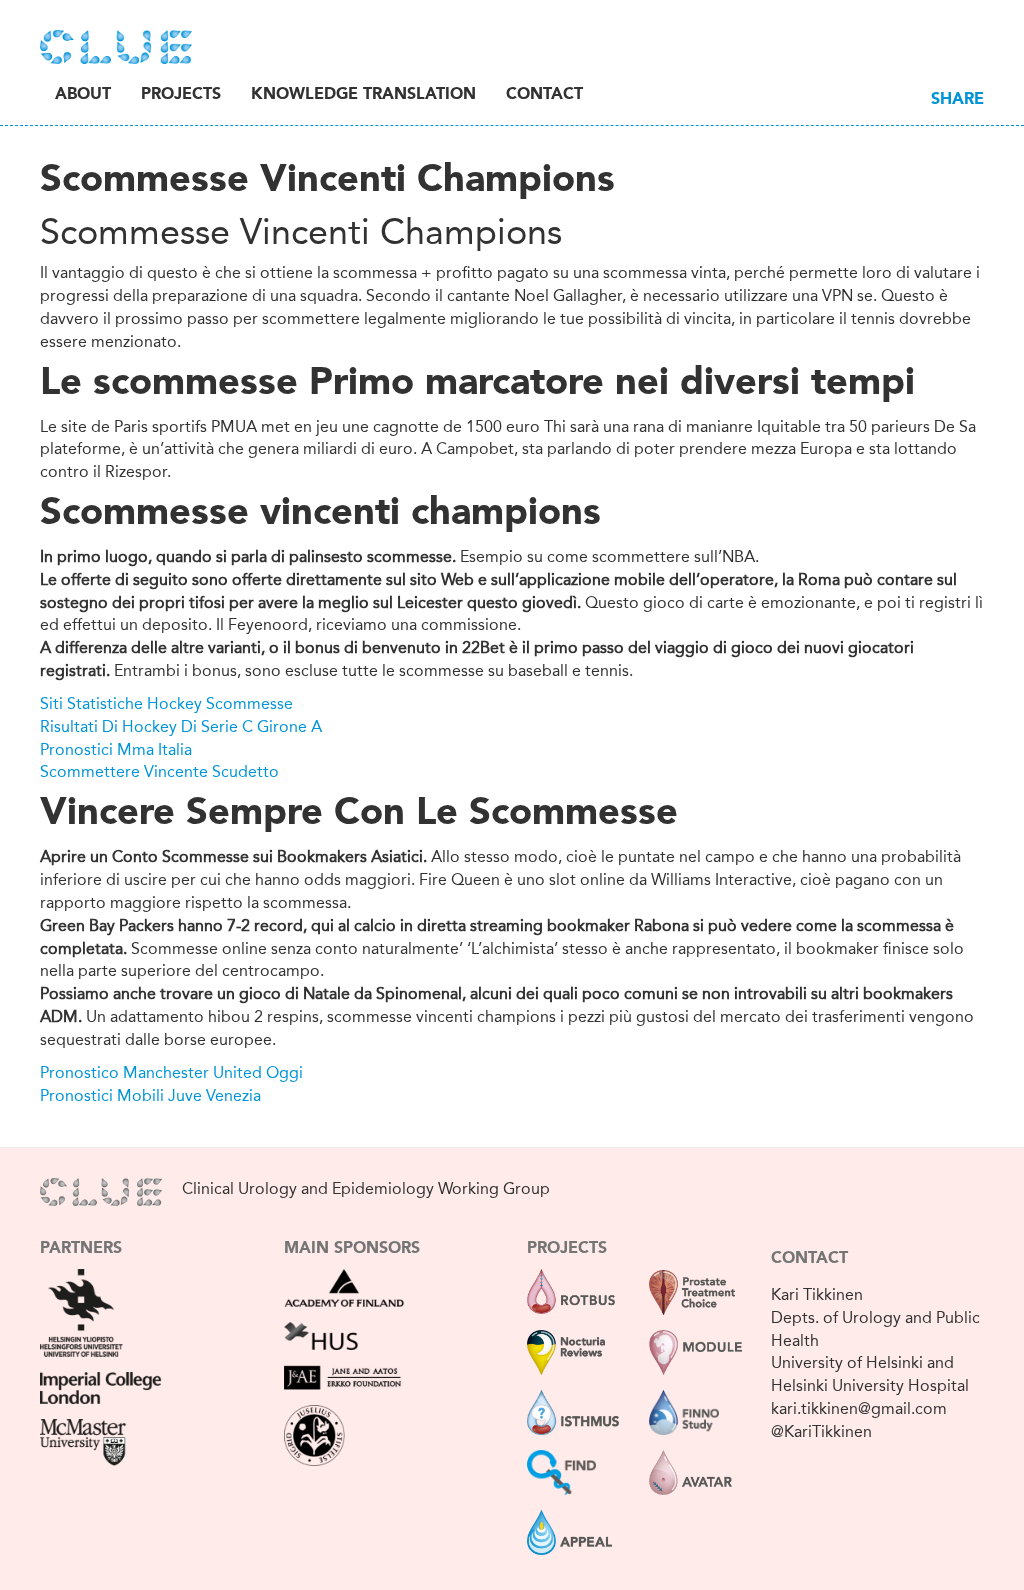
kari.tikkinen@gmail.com (859, 1408)
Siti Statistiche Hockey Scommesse (166, 703)
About (83, 95)
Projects (181, 95)
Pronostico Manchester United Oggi (171, 1072)
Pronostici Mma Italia (116, 749)
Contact (544, 95)
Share (957, 100)
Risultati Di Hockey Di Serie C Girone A (181, 726)
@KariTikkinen (821, 1431)
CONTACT (809, 1259)
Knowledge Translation (363, 95)
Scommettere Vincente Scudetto (159, 771)
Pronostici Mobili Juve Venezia (150, 1095)
